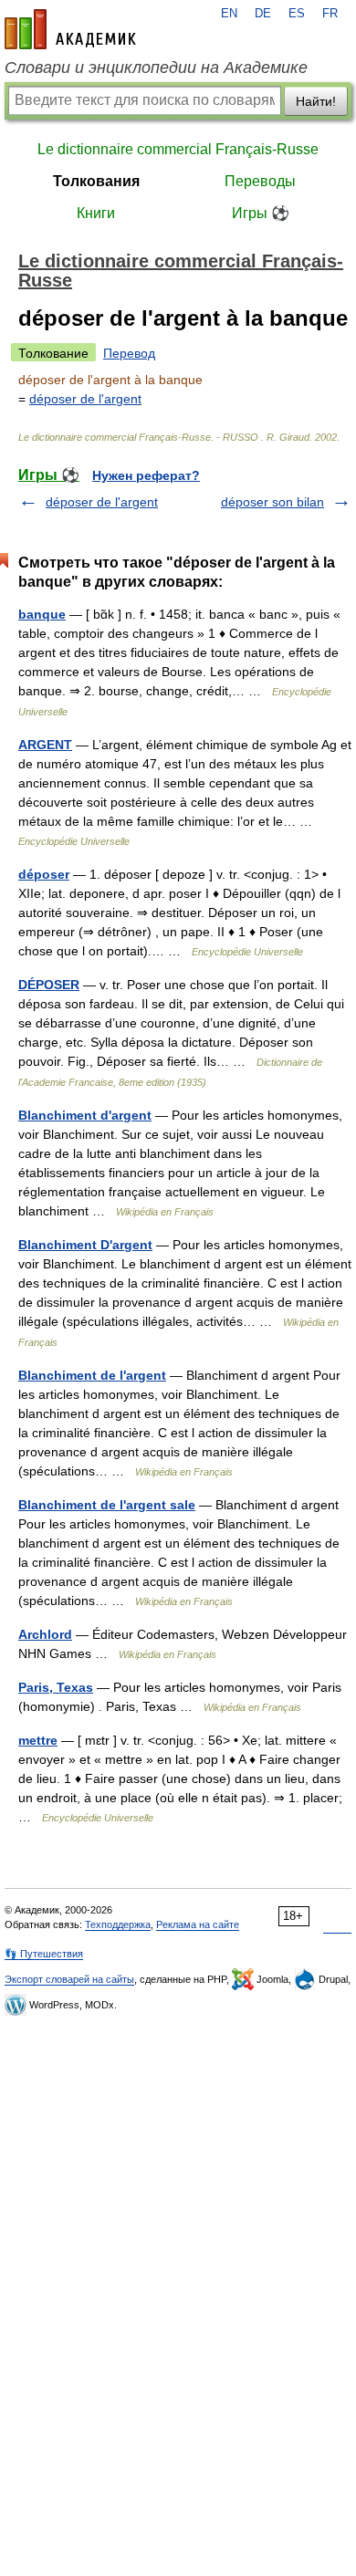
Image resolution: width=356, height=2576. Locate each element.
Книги (96, 213)
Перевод (129, 353)
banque (42, 614)
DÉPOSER (49, 985)
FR (330, 14)
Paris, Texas (56, 1687)
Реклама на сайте (198, 1924)
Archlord (45, 1634)
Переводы (260, 181)
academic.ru (70, 29)
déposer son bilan (272, 502)
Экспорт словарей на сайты (69, 1979)
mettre (38, 1740)
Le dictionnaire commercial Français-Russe (178, 149)
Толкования (96, 181)
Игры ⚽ (261, 213)
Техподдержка (118, 1924)
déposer (44, 874)
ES (297, 14)
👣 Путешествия (44, 1954)
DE (263, 14)
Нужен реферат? (146, 475)
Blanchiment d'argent (85, 1115)
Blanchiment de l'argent (92, 1375)
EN (229, 14)
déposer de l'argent (85, 399)
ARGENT (45, 745)
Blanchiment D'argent (85, 1245)
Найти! (316, 101)
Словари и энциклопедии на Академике (156, 68)
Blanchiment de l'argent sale (107, 1505)
